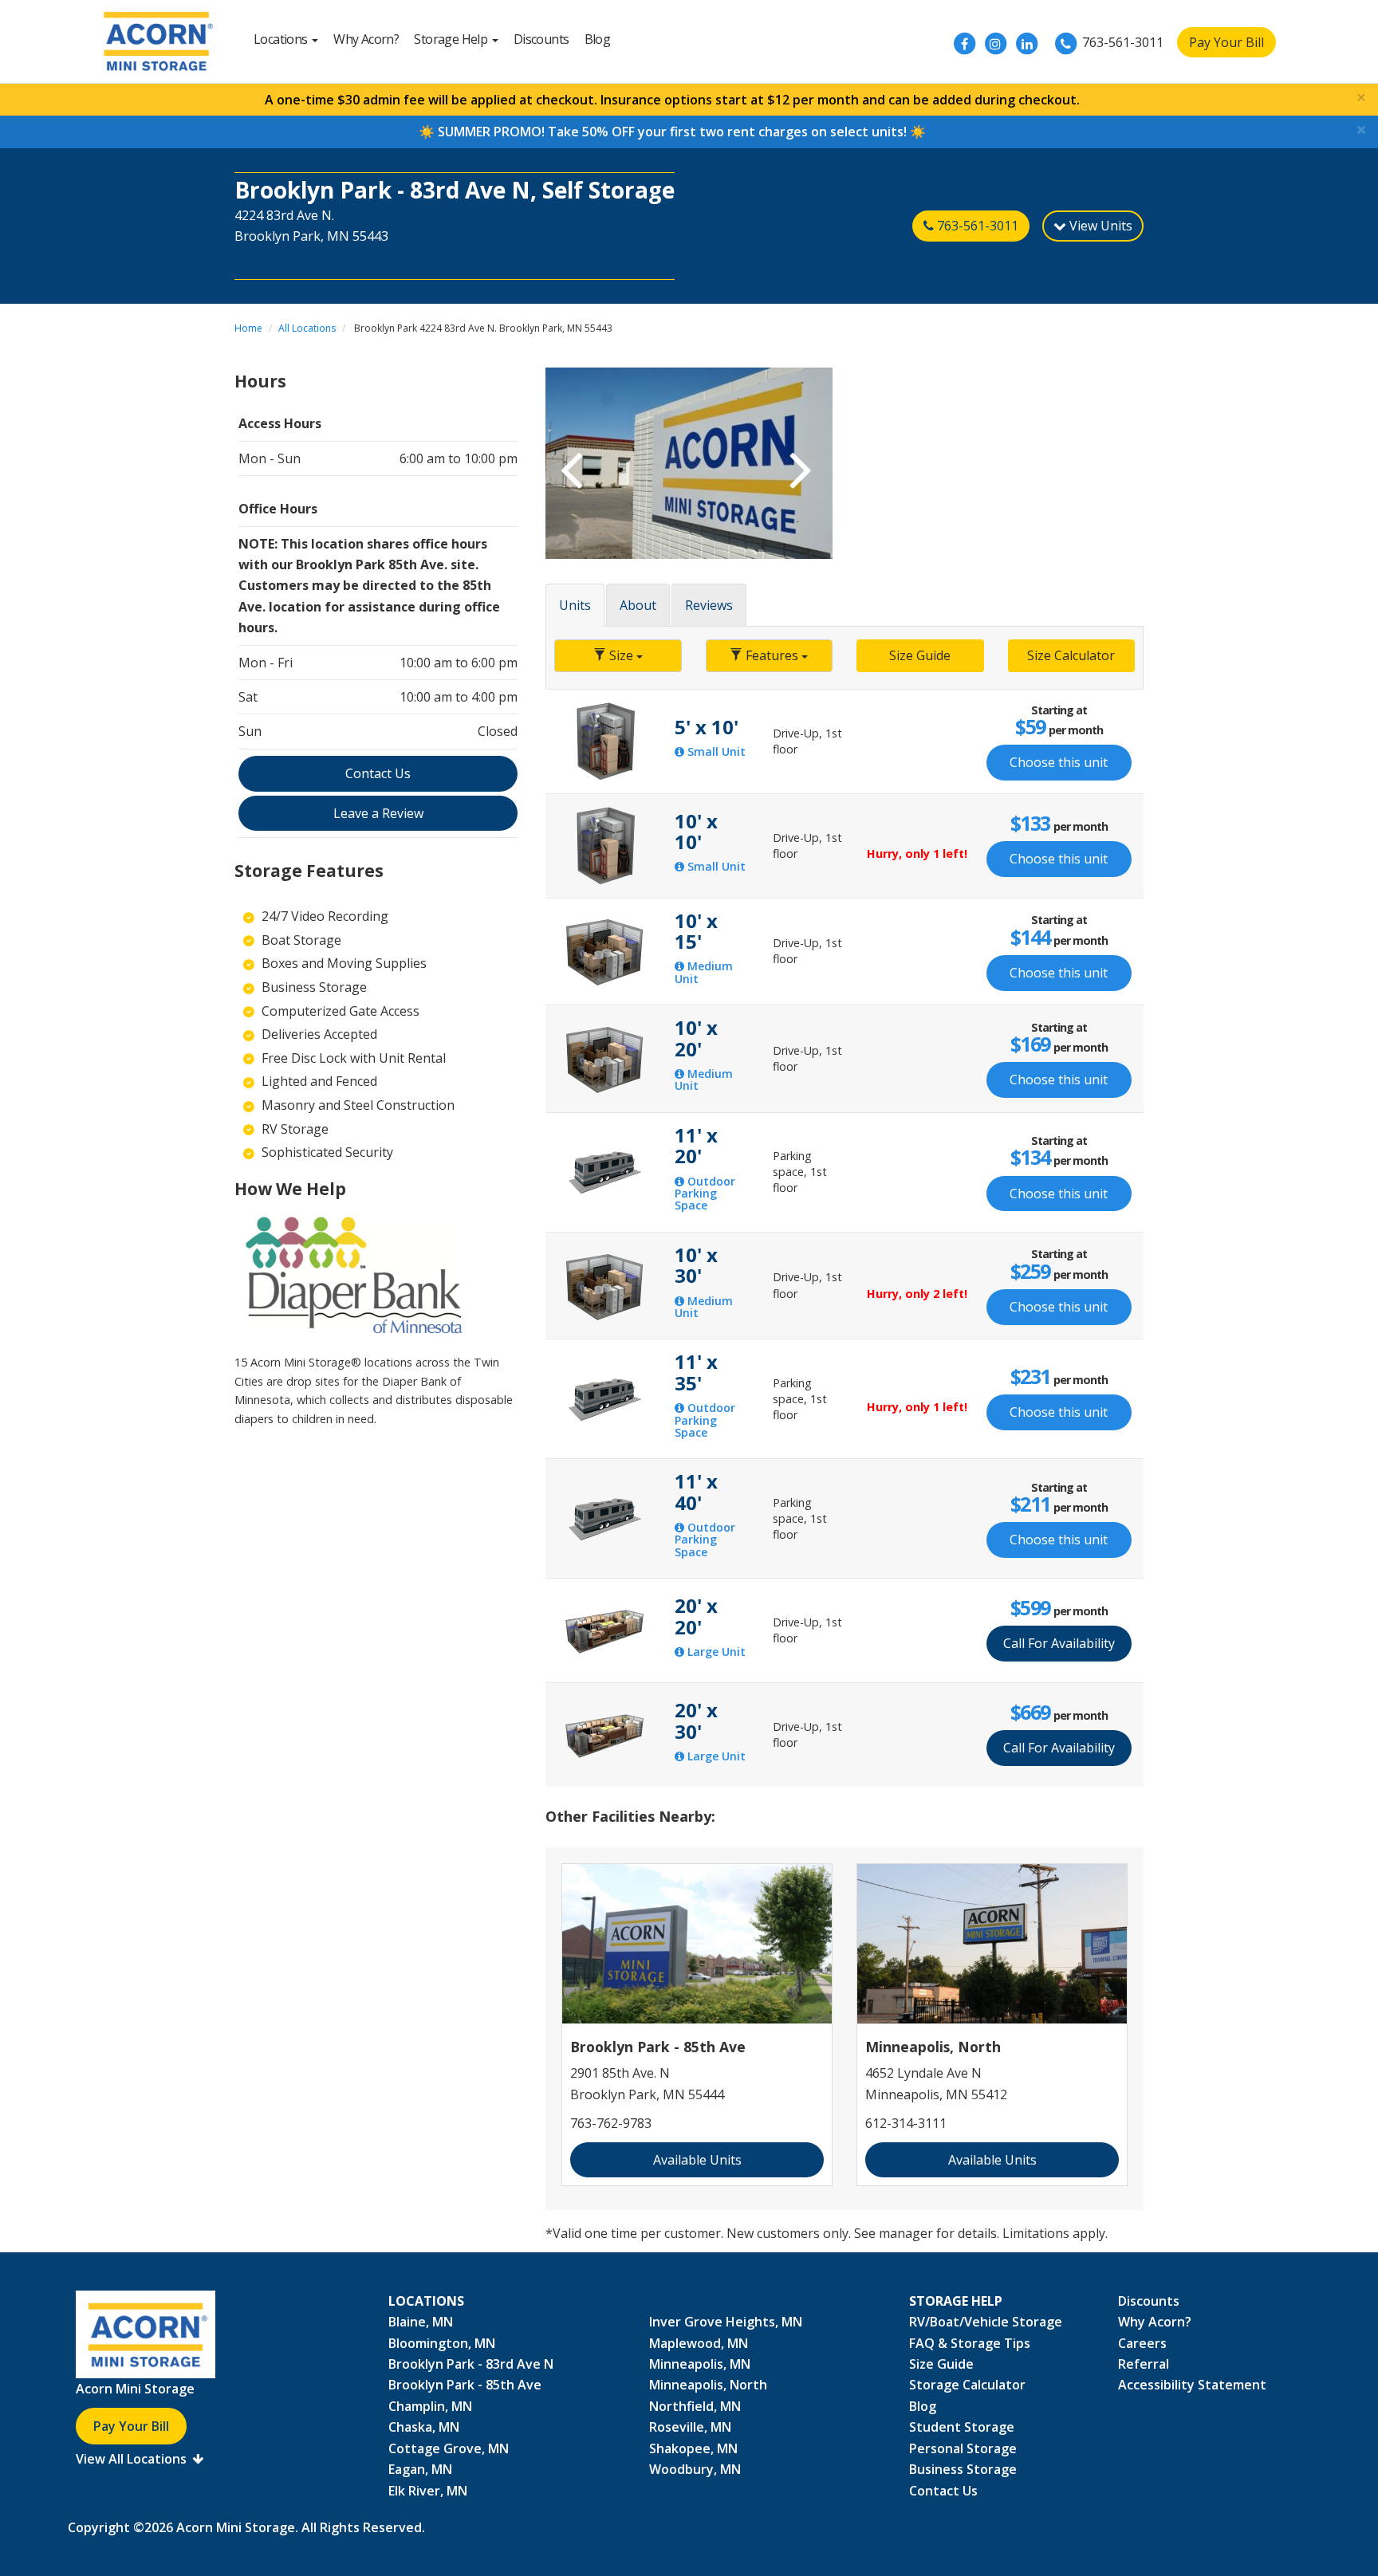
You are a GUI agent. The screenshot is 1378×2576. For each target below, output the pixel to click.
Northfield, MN (695, 2406)
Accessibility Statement (1192, 2385)
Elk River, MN (428, 2491)
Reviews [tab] (709, 605)
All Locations (307, 328)
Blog (598, 39)
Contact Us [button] (378, 773)
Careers (1142, 2343)
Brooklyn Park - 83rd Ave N (471, 2364)
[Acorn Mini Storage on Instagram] (995, 44)
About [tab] (638, 605)
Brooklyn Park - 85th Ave (465, 2385)
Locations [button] (282, 39)
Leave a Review (378, 813)
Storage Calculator (967, 2385)
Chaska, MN (424, 2427)
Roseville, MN (690, 2427)
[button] (567, 463)
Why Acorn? (366, 39)
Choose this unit (1059, 762)
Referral (1144, 2364)
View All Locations (133, 2459)
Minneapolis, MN (700, 2364)
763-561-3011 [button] (976, 226)
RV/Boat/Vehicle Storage (986, 2322)
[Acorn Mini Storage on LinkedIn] (1027, 44)
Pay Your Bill (1226, 42)
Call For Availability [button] (1059, 1643)
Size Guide (920, 655)
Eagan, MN (420, 2469)
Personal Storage (963, 2448)
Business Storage (963, 2469)
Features (772, 655)
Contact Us (943, 2491)
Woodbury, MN (695, 2469)
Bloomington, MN (442, 2343)
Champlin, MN (430, 2406)
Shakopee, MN (693, 2448)
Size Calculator (1071, 655)
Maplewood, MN (699, 2343)
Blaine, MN (421, 2322)
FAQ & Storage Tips (970, 2343)
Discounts (541, 39)
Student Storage (962, 2427)
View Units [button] (1099, 226)
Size (621, 655)
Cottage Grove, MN (449, 2448)
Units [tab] (575, 605)
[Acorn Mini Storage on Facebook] (964, 44)
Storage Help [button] (452, 39)
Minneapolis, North (708, 2385)
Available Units (697, 2160)
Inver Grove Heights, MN (726, 2322)
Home (248, 328)
